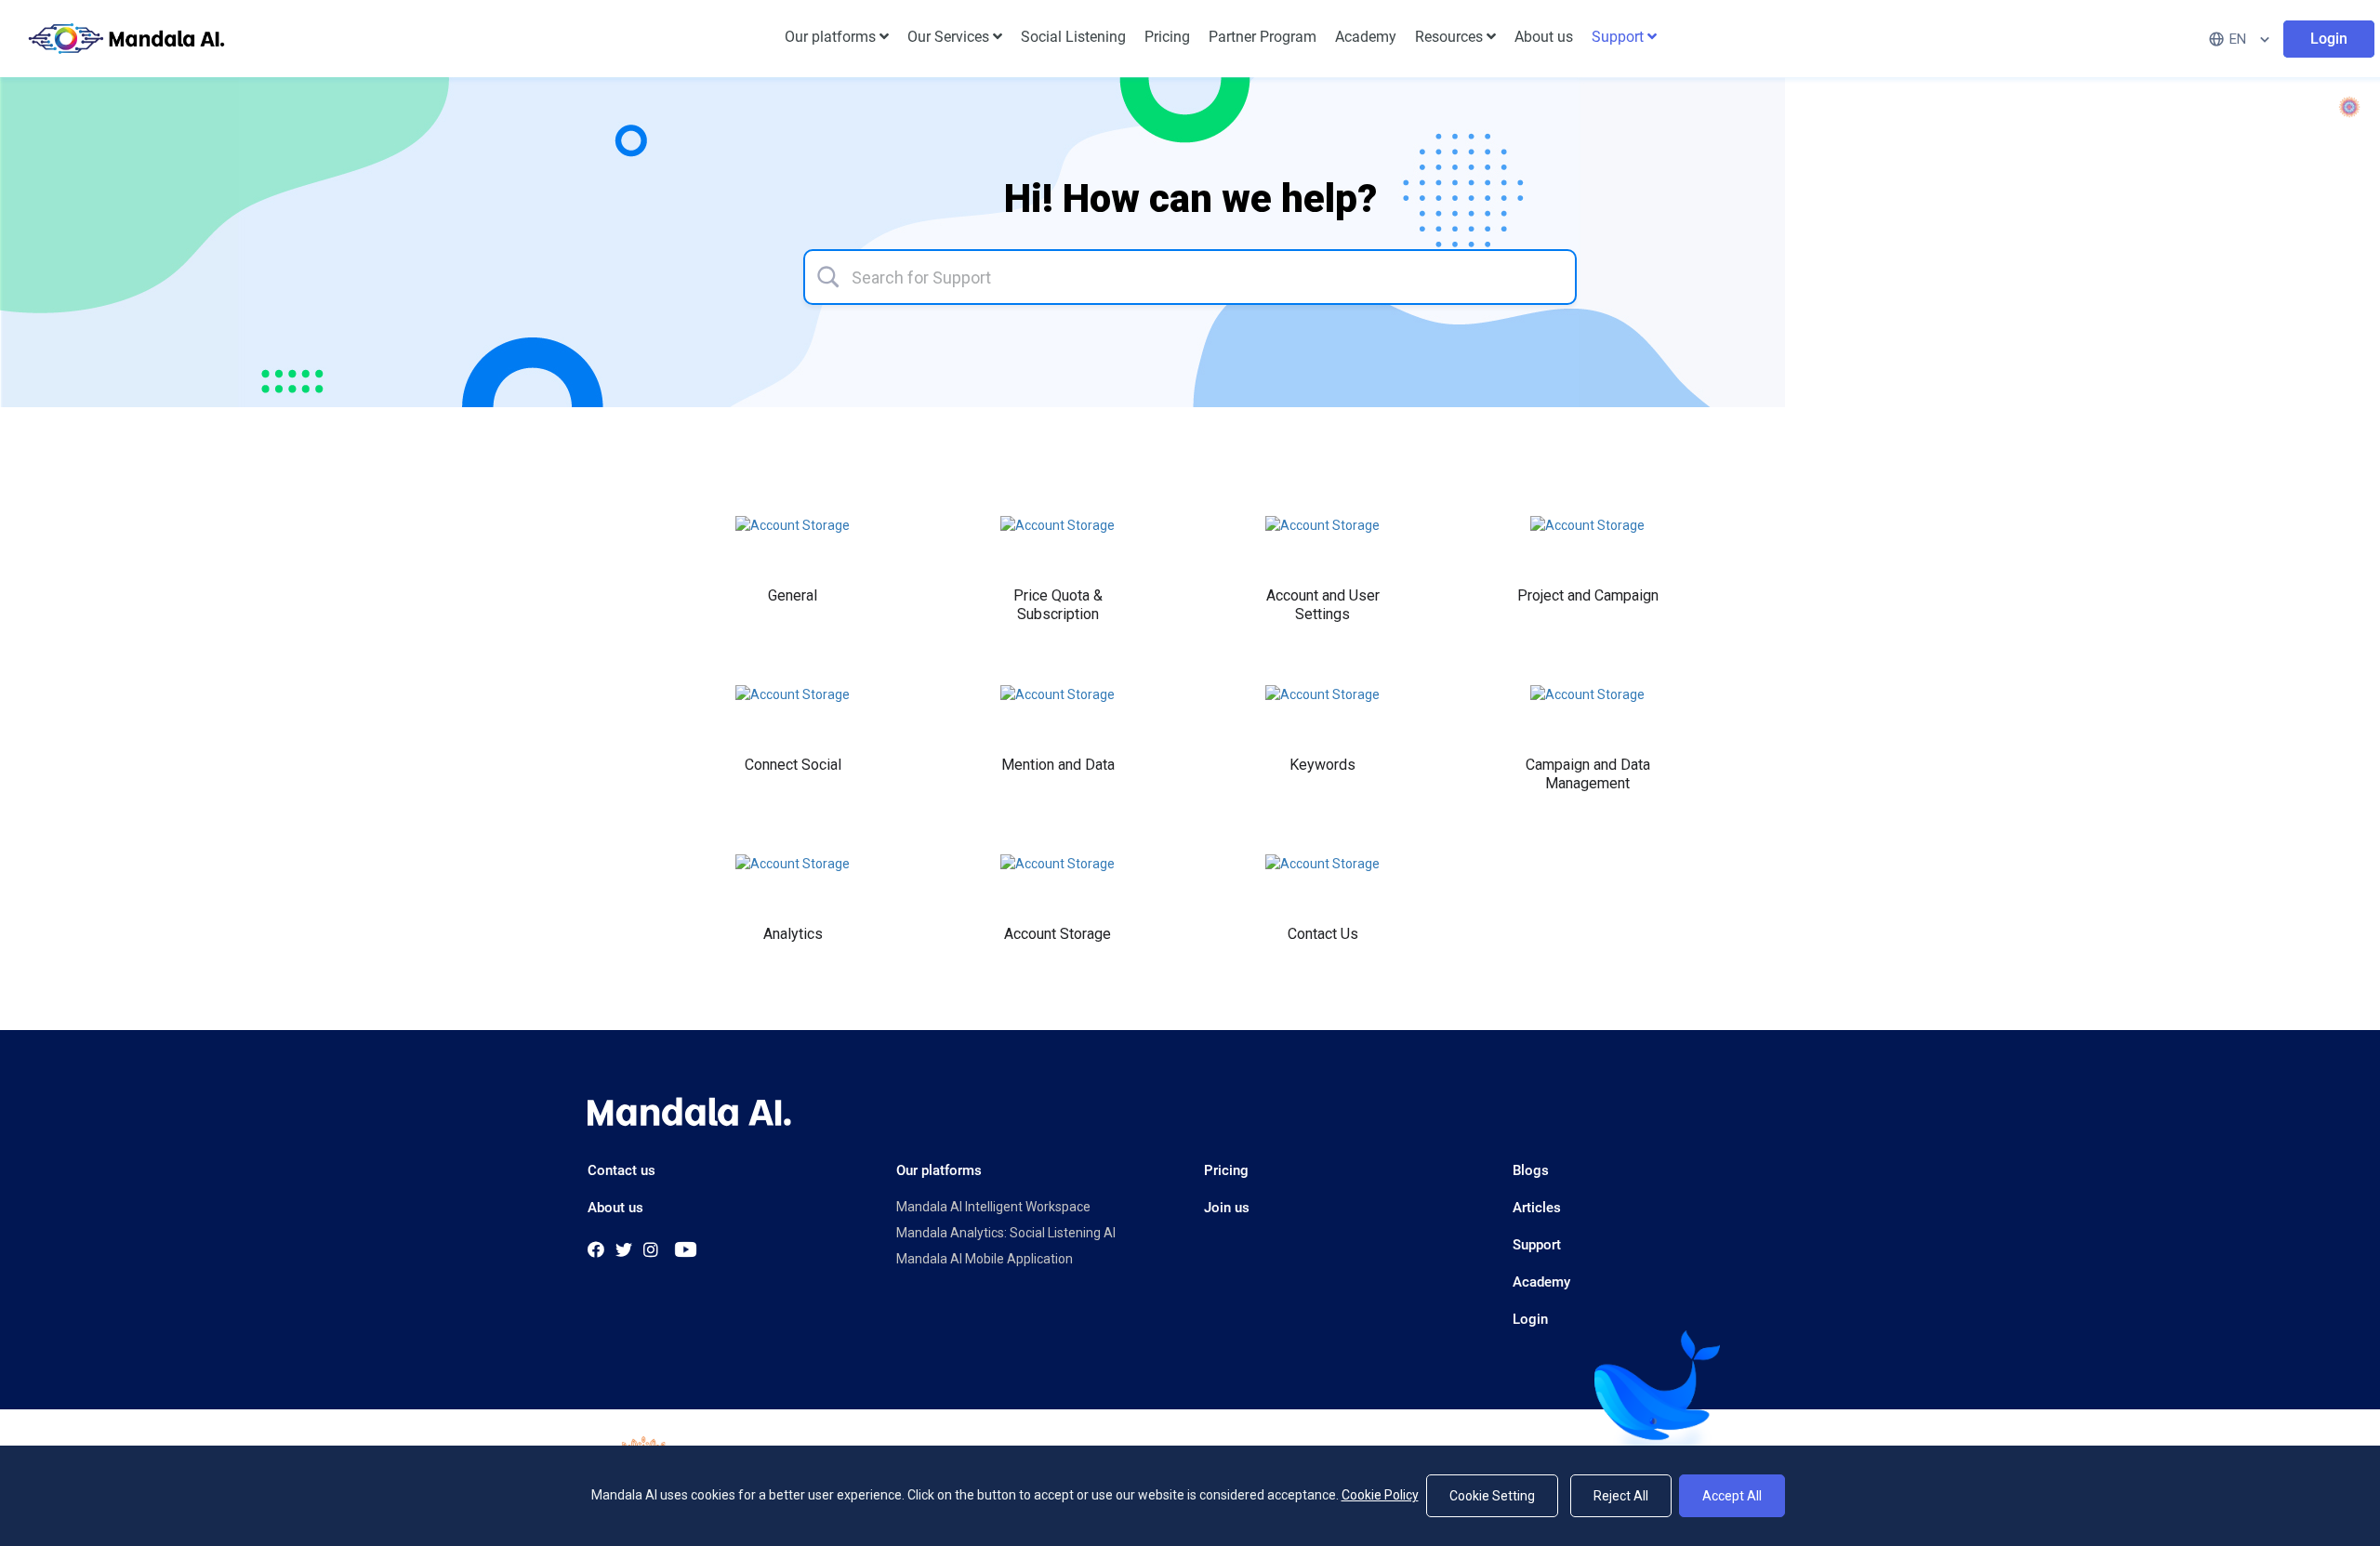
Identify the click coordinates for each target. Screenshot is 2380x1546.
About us (615, 1208)
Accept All (1732, 1496)
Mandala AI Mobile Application (985, 1259)
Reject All (1621, 1496)
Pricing (1226, 1170)
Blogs (1531, 1170)
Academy (1541, 1282)
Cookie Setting (1492, 1496)
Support (1537, 1245)
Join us (1227, 1208)
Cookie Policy (1380, 1495)
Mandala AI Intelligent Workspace (993, 1207)
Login (1530, 1319)
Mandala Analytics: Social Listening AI (1006, 1233)
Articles (1537, 1208)
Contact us (621, 1170)
